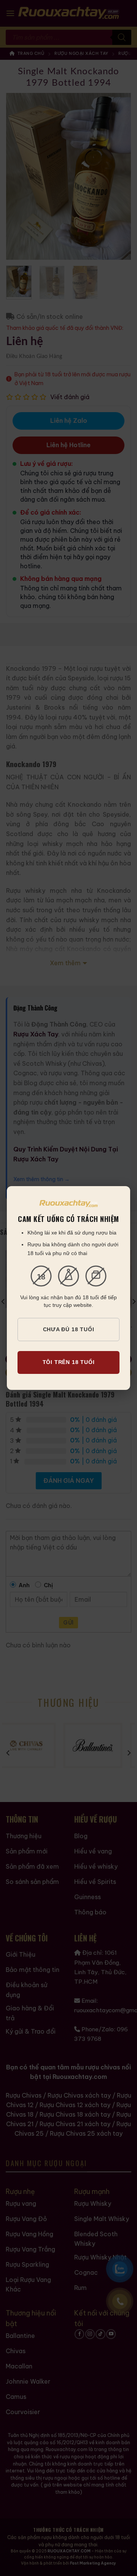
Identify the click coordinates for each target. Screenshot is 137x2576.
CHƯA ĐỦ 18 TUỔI (69, 1329)
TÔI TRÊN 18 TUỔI (69, 1362)
